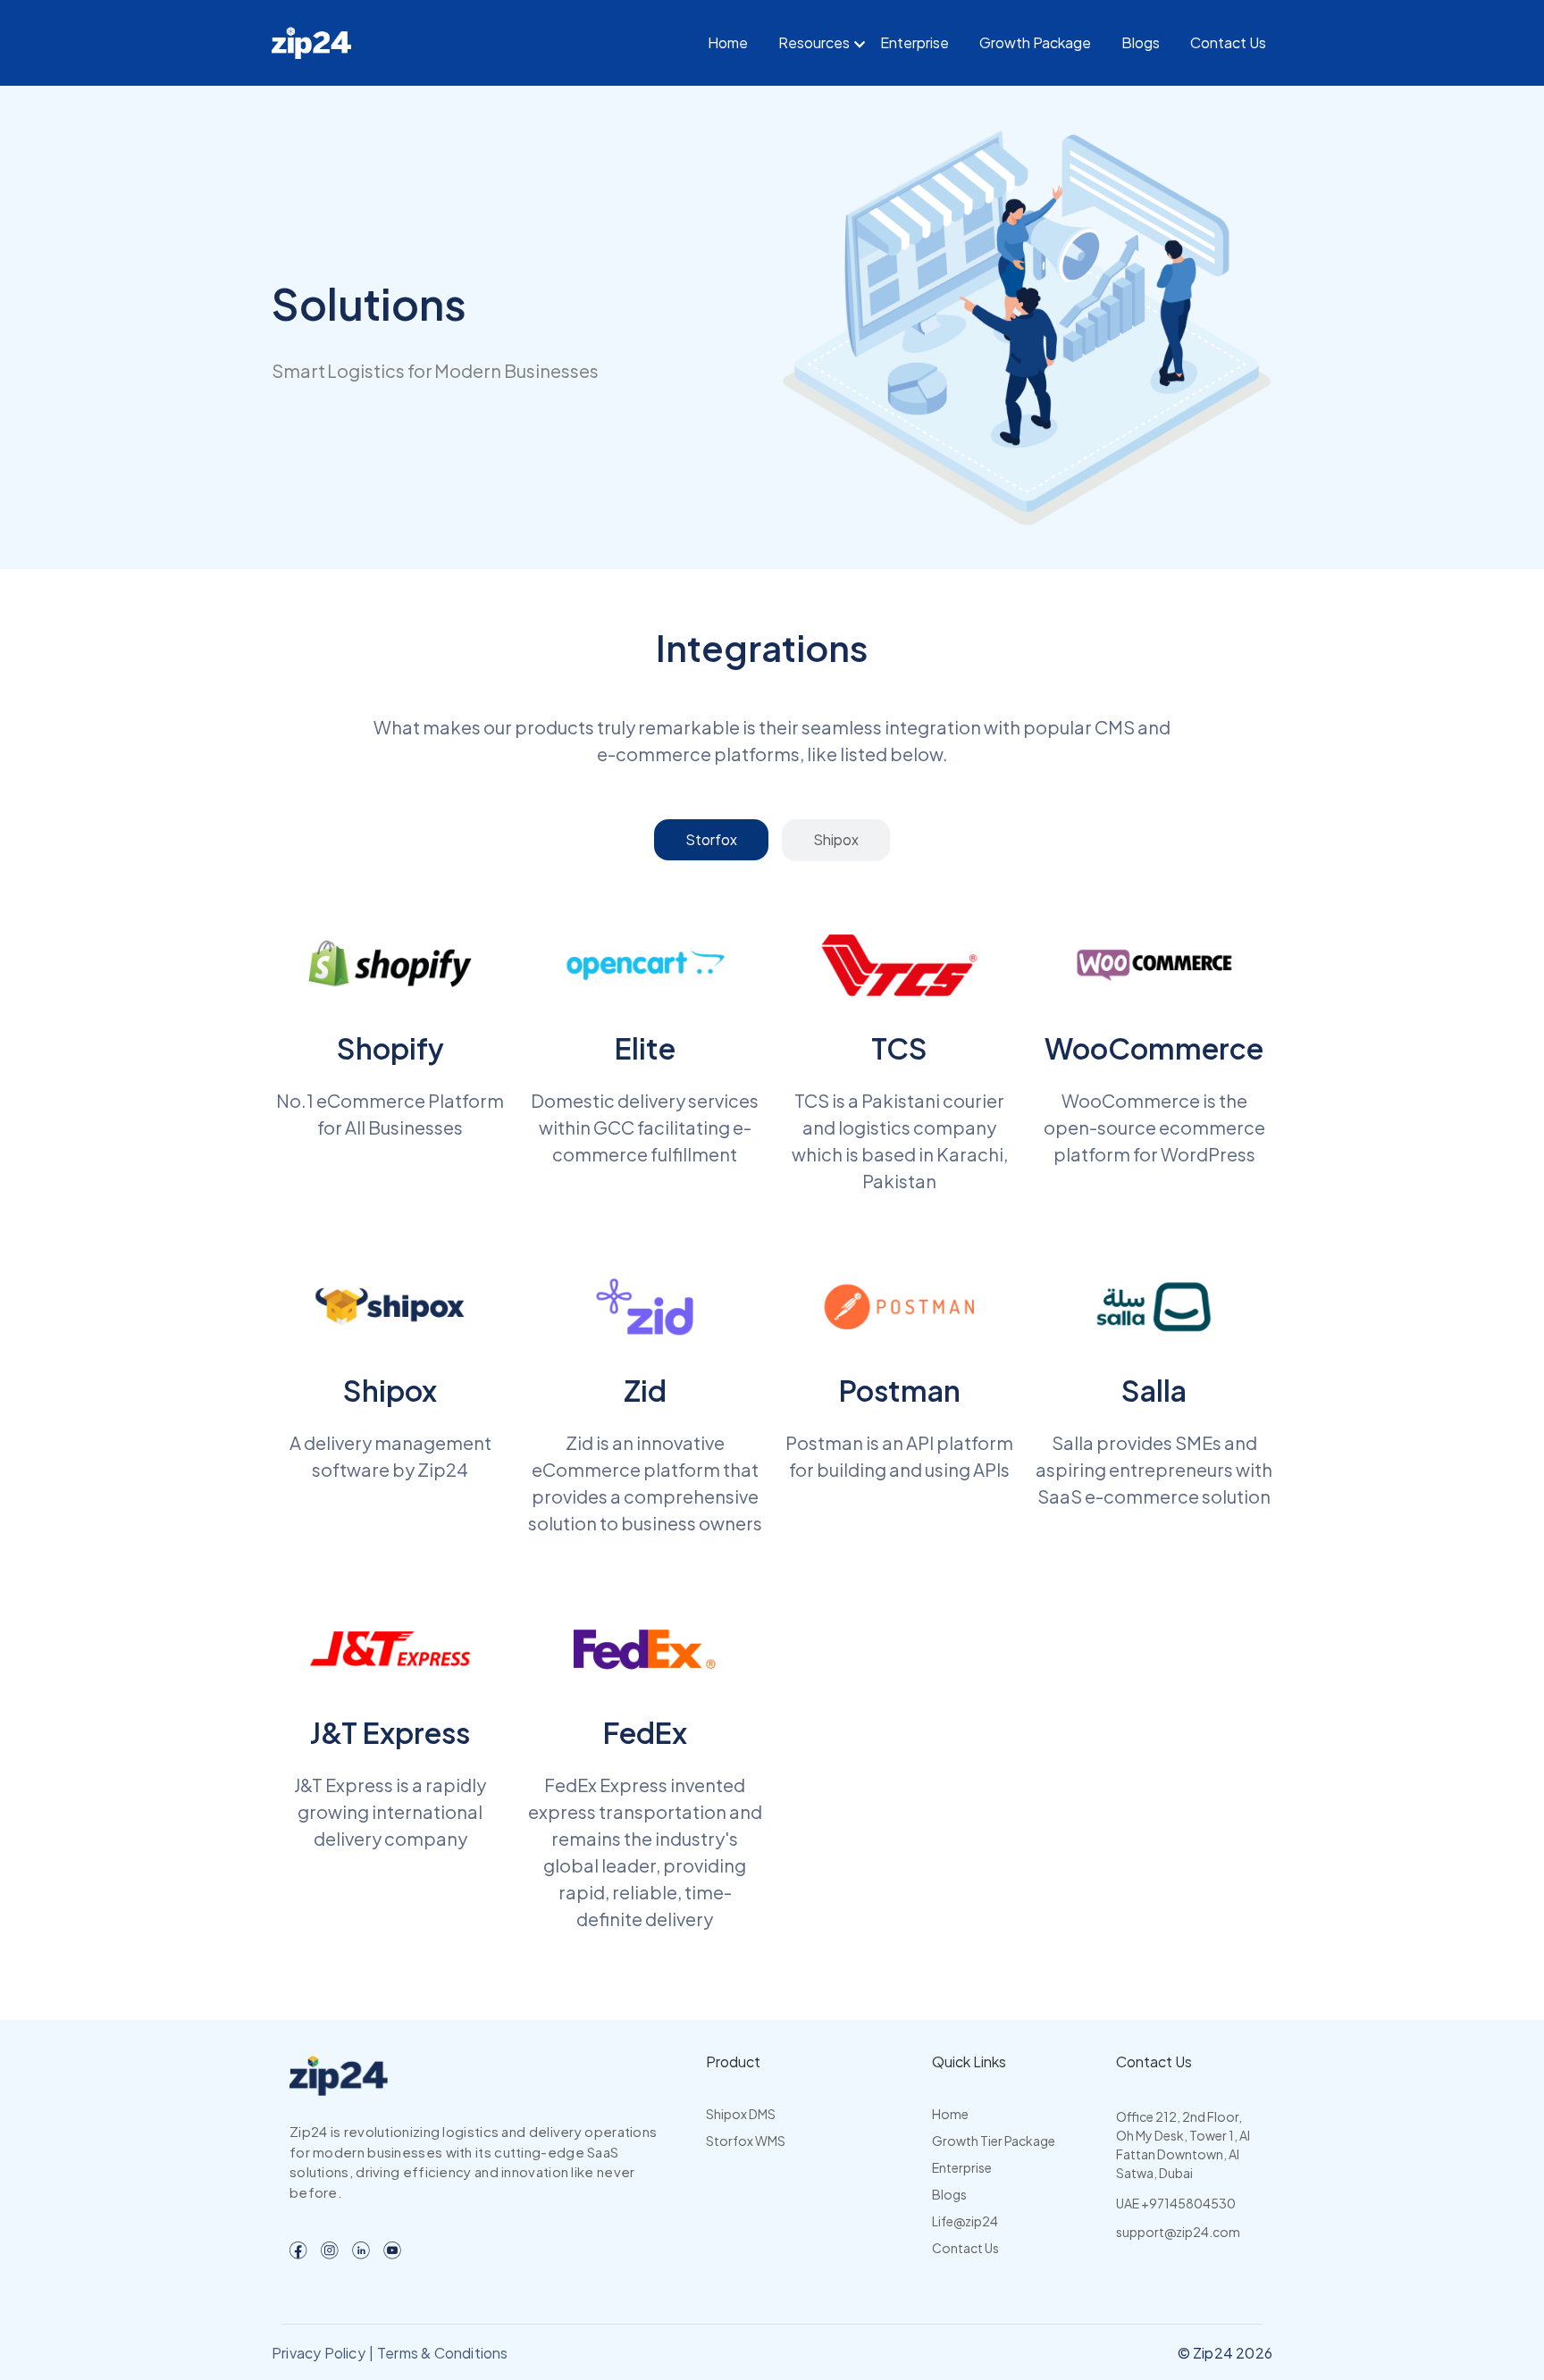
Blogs (1141, 42)
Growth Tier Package (994, 2141)
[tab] (711, 840)
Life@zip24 (965, 2221)
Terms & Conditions (443, 2353)
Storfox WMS (746, 2141)
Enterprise (915, 42)
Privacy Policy (319, 2353)
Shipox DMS (741, 2114)
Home (728, 42)
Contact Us (1228, 42)
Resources (814, 42)
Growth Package (1035, 42)
